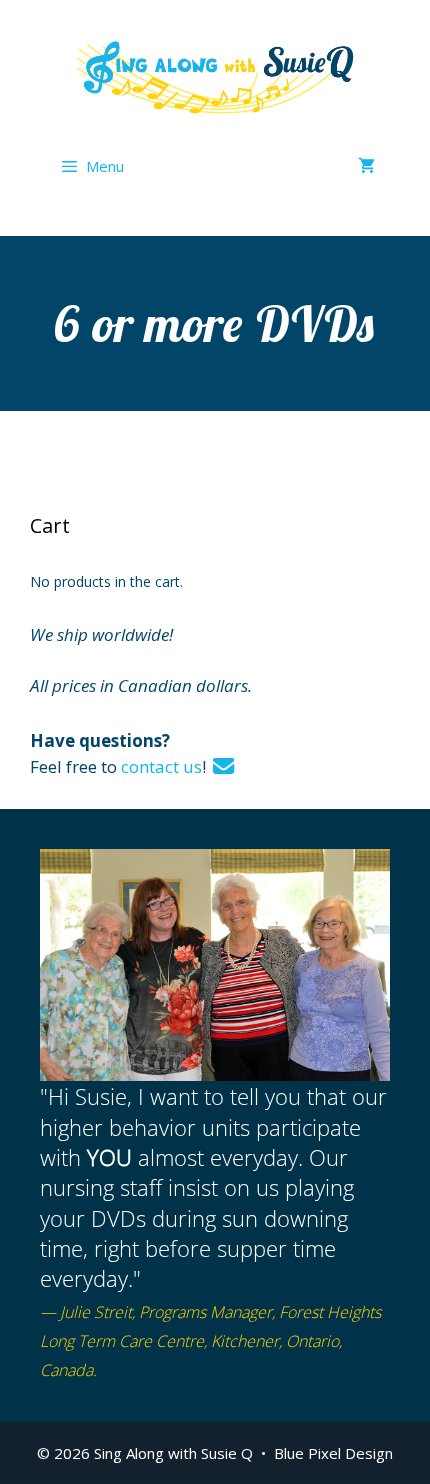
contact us (161, 766)
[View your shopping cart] (366, 166)
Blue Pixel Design (333, 1453)
